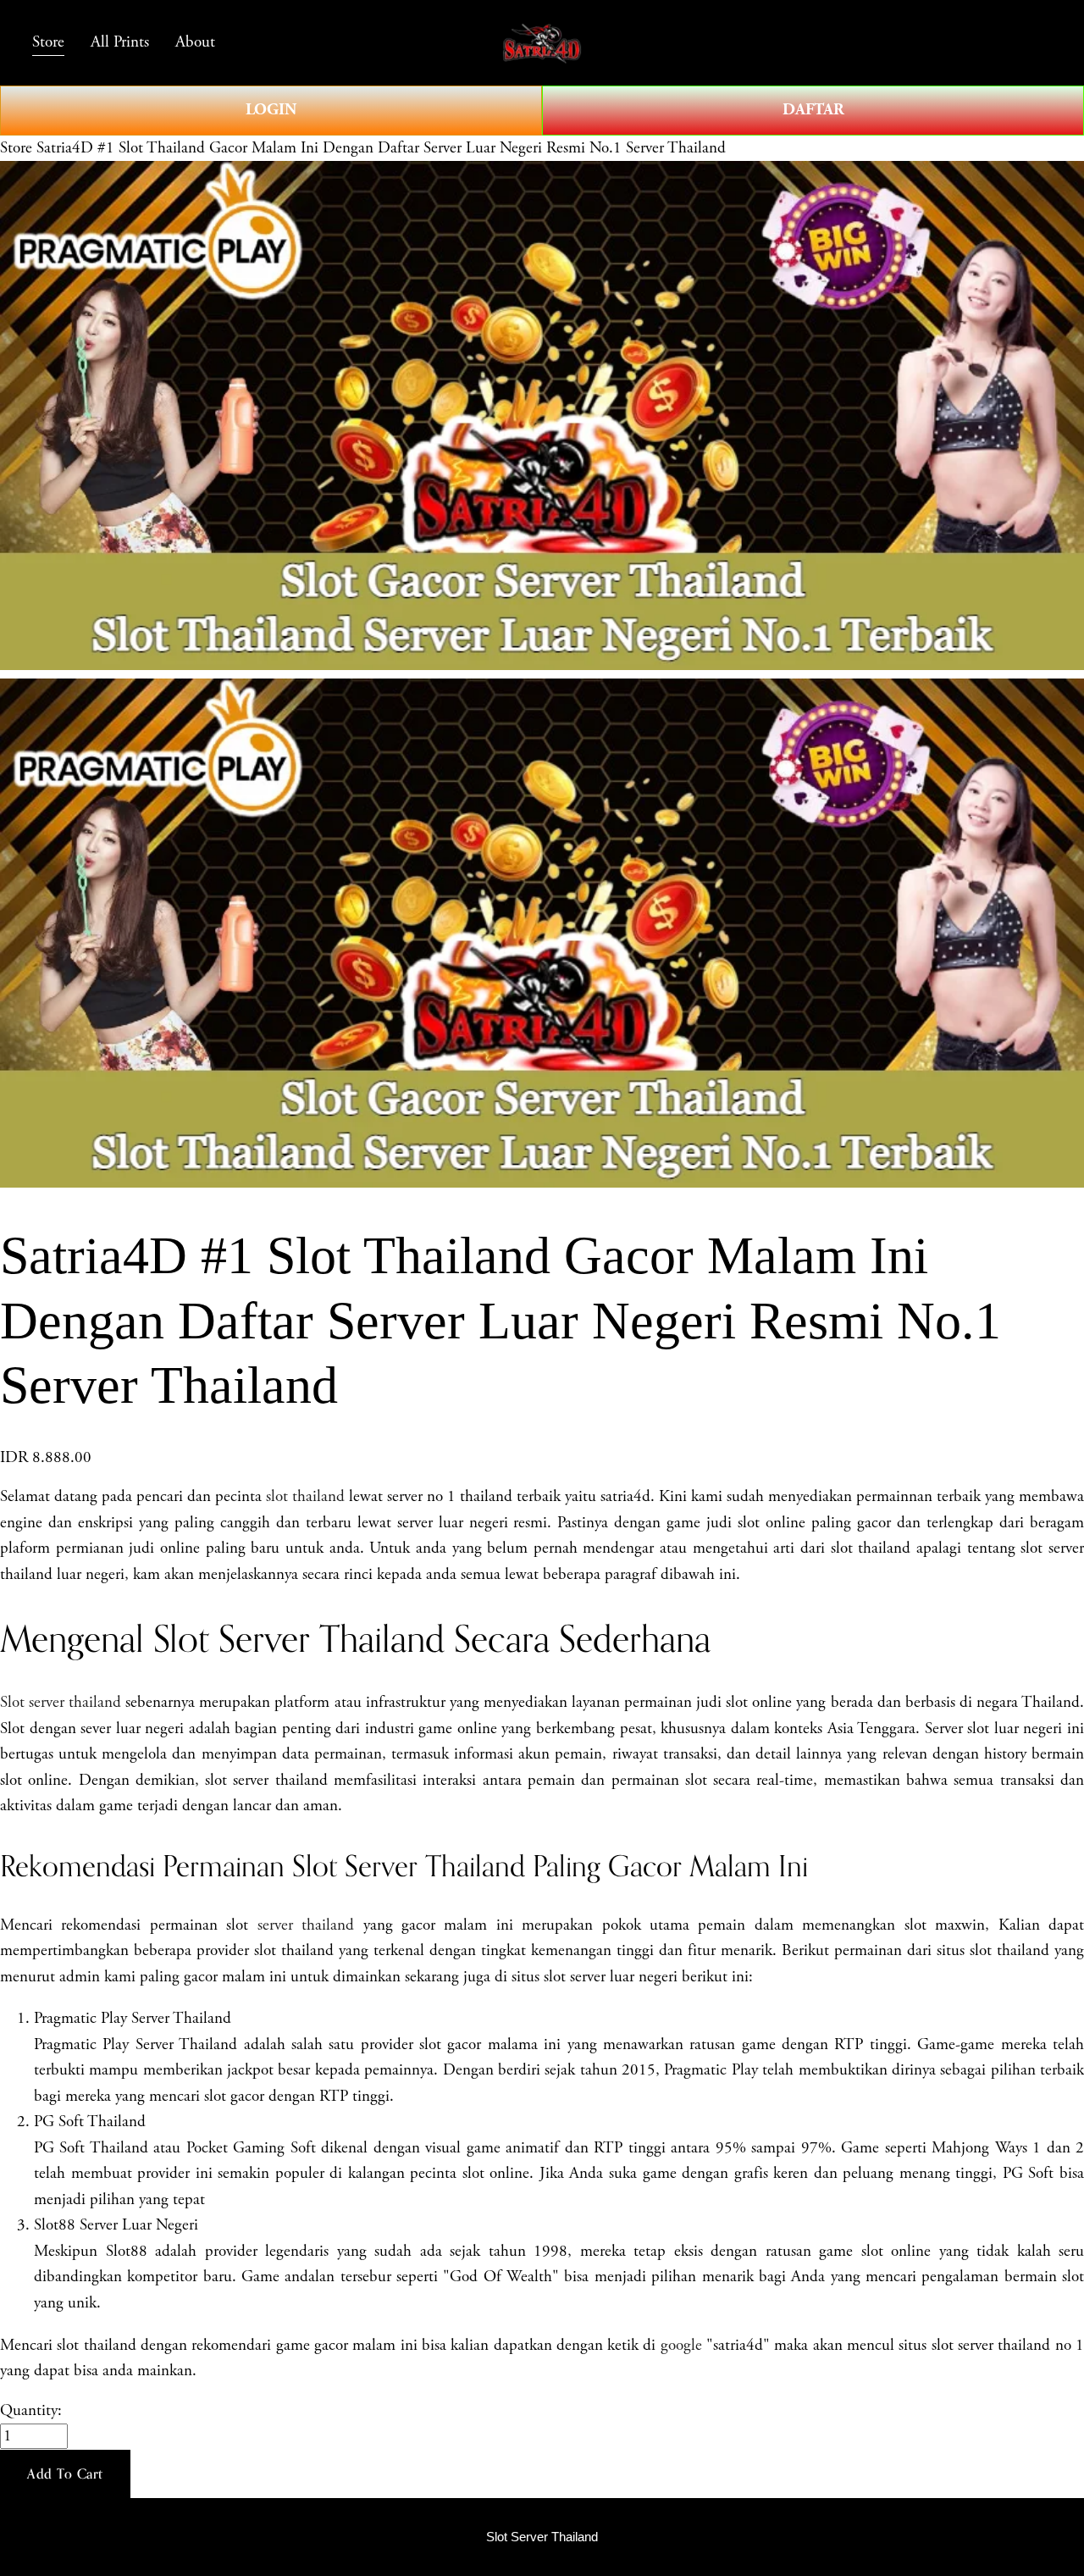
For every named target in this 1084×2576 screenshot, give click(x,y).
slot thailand (305, 1497)
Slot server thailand (61, 1703)
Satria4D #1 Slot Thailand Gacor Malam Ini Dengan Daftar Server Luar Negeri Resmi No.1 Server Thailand (381, 148)
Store (16, 148)
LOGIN (271, 110)
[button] (65, 2474)
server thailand (306, 1925)
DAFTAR (813, 110)
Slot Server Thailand (542, 2537)
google (681, 2346)
